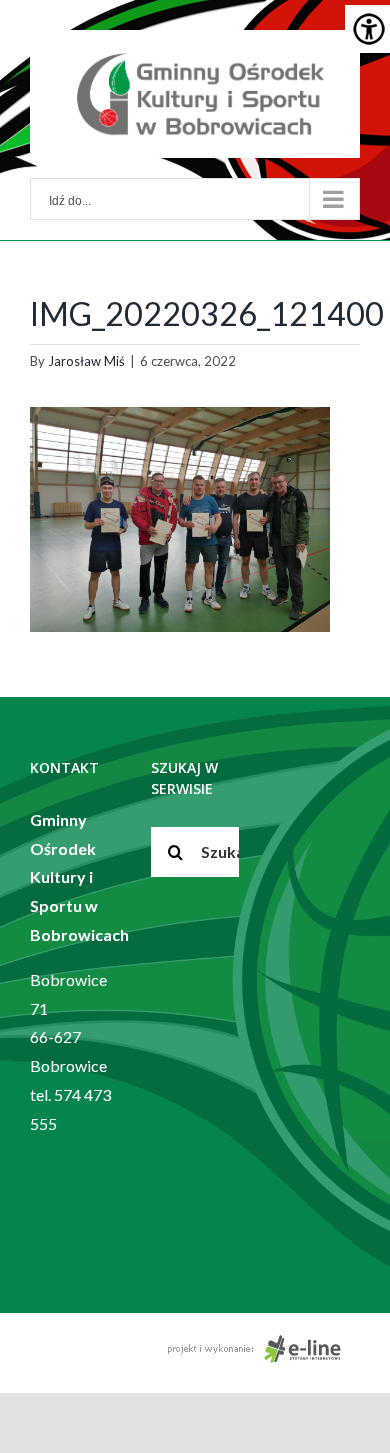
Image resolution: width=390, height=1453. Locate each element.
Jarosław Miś (86, 361)
